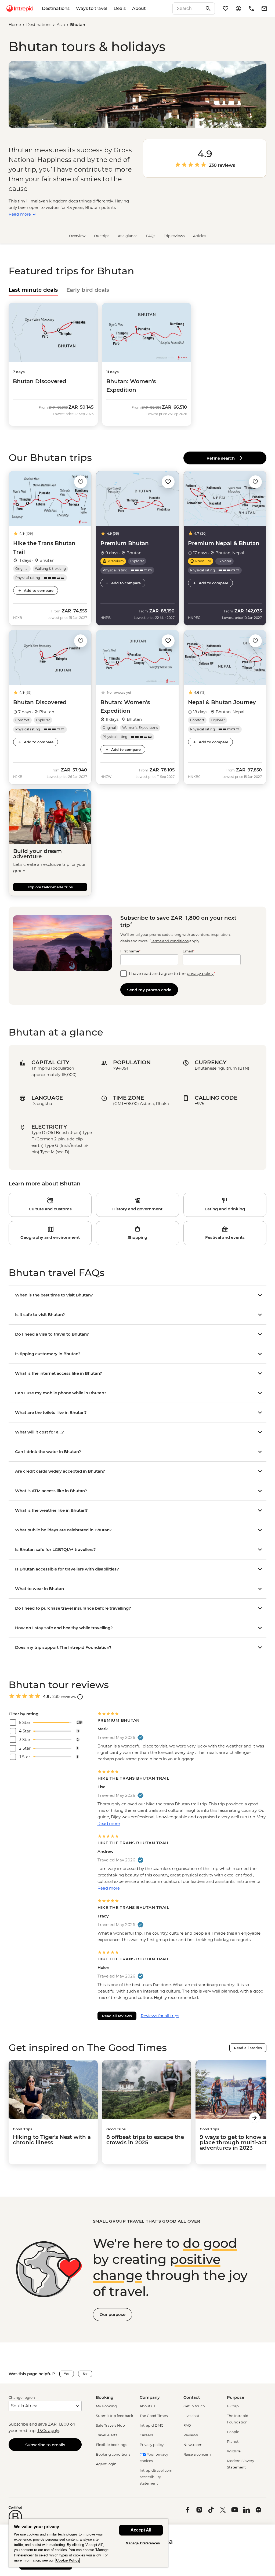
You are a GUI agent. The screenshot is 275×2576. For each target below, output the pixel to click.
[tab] (33, 290)
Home (15, 25)
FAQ (187, 2425)
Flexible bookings (111, 2445)
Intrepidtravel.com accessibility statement (156, 2477)
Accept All (141, 2530)
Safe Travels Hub (110, 2425)
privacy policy (200, 973)
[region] (88, 2543)
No (85, 2374)
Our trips (102, 236)
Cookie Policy (68, 2560)
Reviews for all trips (160, 2016)
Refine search (222, 458)
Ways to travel (92, 8)
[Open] (80, 1697)
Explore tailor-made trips (50, 887)
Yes (67, 2374)
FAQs (151, 236)
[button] (81, 481)
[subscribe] (264, 9)
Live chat (191, 2416)
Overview (77, 236)
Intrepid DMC (151, 2425)
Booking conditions (113, 2454)
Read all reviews (117, 2016)
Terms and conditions (170, 941)
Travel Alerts (106, 2435)
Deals (120, 8)
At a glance (128, 236)
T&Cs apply (48, 2431)
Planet (233, 2441)
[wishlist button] (81, 482)
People (233, 2432)
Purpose (236, 2397)
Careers (146, 2435)
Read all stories (248, 2048)
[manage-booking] (238, 9)
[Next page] (255, 2118)
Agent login (106, 2464)
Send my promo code (149, 990)
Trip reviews (174, 236)
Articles (200, 236)
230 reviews (222, 165)
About (139, 8)
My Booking (106, 2406)
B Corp (233, 2406)
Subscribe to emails (45, 2445)
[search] (188, 9)
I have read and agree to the (172, 973)
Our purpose (113, 2314)
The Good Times (154, 2416)
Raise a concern (197, 2454)
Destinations (56, 8)
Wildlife (234, 2451)
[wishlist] (226, 9)
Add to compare (39, 590)
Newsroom (193, 2445)
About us (147, 2406)
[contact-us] (251, 9)
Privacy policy (152, 2445)
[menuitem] (20, 9)
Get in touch (194, 2406)
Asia (61, 25)
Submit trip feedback (115, 2416)
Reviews (191, 2435)
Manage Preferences (143, 2543)
